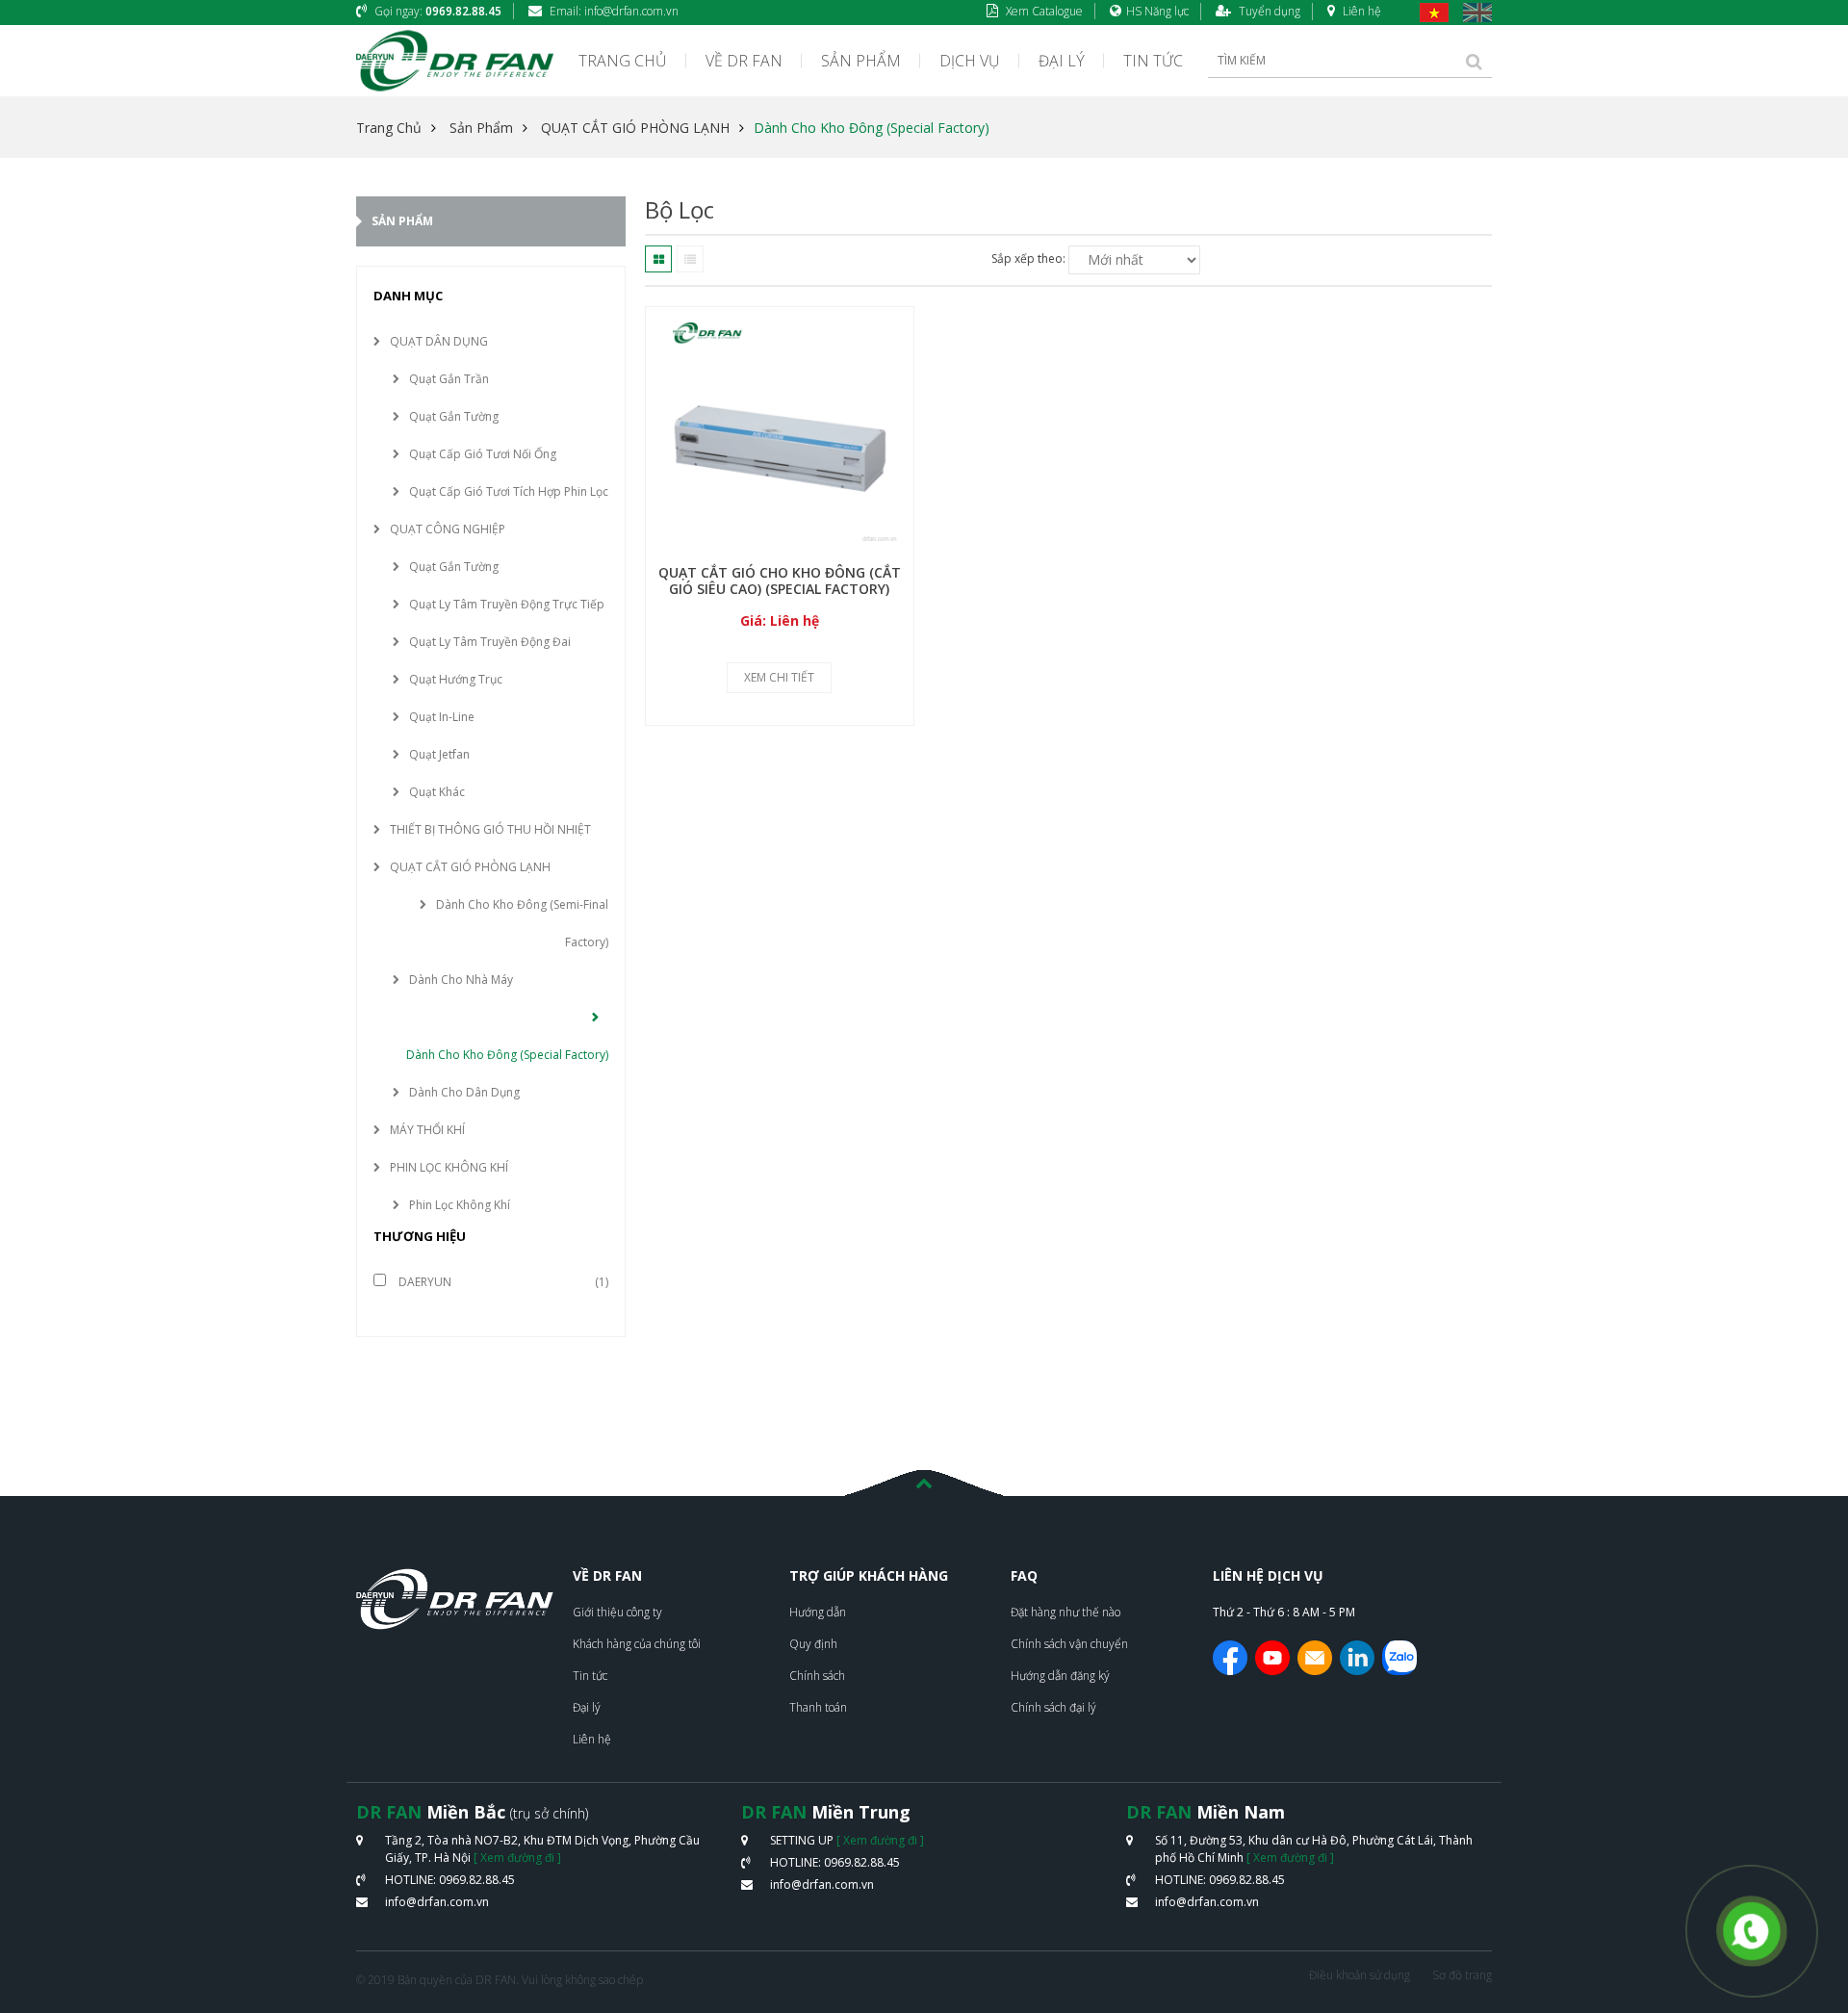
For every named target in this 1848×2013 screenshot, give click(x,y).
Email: (613, 11)
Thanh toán (818, 1707)
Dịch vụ (970, 61)
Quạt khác (437, 792)
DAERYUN (423, 1282)
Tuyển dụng (1268, 11)
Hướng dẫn (818, 1612)
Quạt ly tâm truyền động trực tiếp (507, 604)
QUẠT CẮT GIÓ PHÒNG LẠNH (635, 128)
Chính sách (817, 1676)
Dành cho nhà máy (461, 980)
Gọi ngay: (436, 11)
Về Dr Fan (744, 61)
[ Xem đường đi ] (517, 1858)
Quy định (813, 1644)
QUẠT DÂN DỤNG (439, 341)
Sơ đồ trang (1462, 1975)
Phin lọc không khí (460, 1205)
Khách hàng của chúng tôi (637, 1644)
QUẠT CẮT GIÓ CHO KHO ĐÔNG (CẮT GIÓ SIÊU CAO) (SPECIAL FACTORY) (780, 581)
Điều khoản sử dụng (1360, 1975)
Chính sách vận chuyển (1069, 1644)
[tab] (658, 259)
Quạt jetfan (439, 754)
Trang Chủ (389, 128)
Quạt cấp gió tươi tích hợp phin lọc (509, 491)
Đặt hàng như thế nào (1065, 1612)
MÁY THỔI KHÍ (427, 1130)
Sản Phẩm (481, 128)
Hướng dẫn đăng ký (1060, 1676)
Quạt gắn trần (449, 379)
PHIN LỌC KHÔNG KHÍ (449, 1167)
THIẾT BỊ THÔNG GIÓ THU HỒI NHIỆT (490, 829)
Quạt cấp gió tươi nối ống (483, 454)
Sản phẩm (861, 61)
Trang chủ (623, 61)
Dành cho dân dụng (464, 1092)
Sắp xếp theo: (1028, 258)
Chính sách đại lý (1053, 1707)
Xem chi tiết (779, 677)
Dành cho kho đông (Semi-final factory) (522, 923)
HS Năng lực (1157, 11)
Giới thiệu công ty (617, 1612)
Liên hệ (1360, 11)
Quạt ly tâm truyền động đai (490, 642)
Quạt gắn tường (454, 416)
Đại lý (1062, 61)
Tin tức (1153, 61)
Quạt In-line (442, 717)
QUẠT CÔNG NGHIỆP (448, 529)
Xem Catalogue (1043, 11)
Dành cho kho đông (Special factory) (872, 128)
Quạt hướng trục (456, 679)
